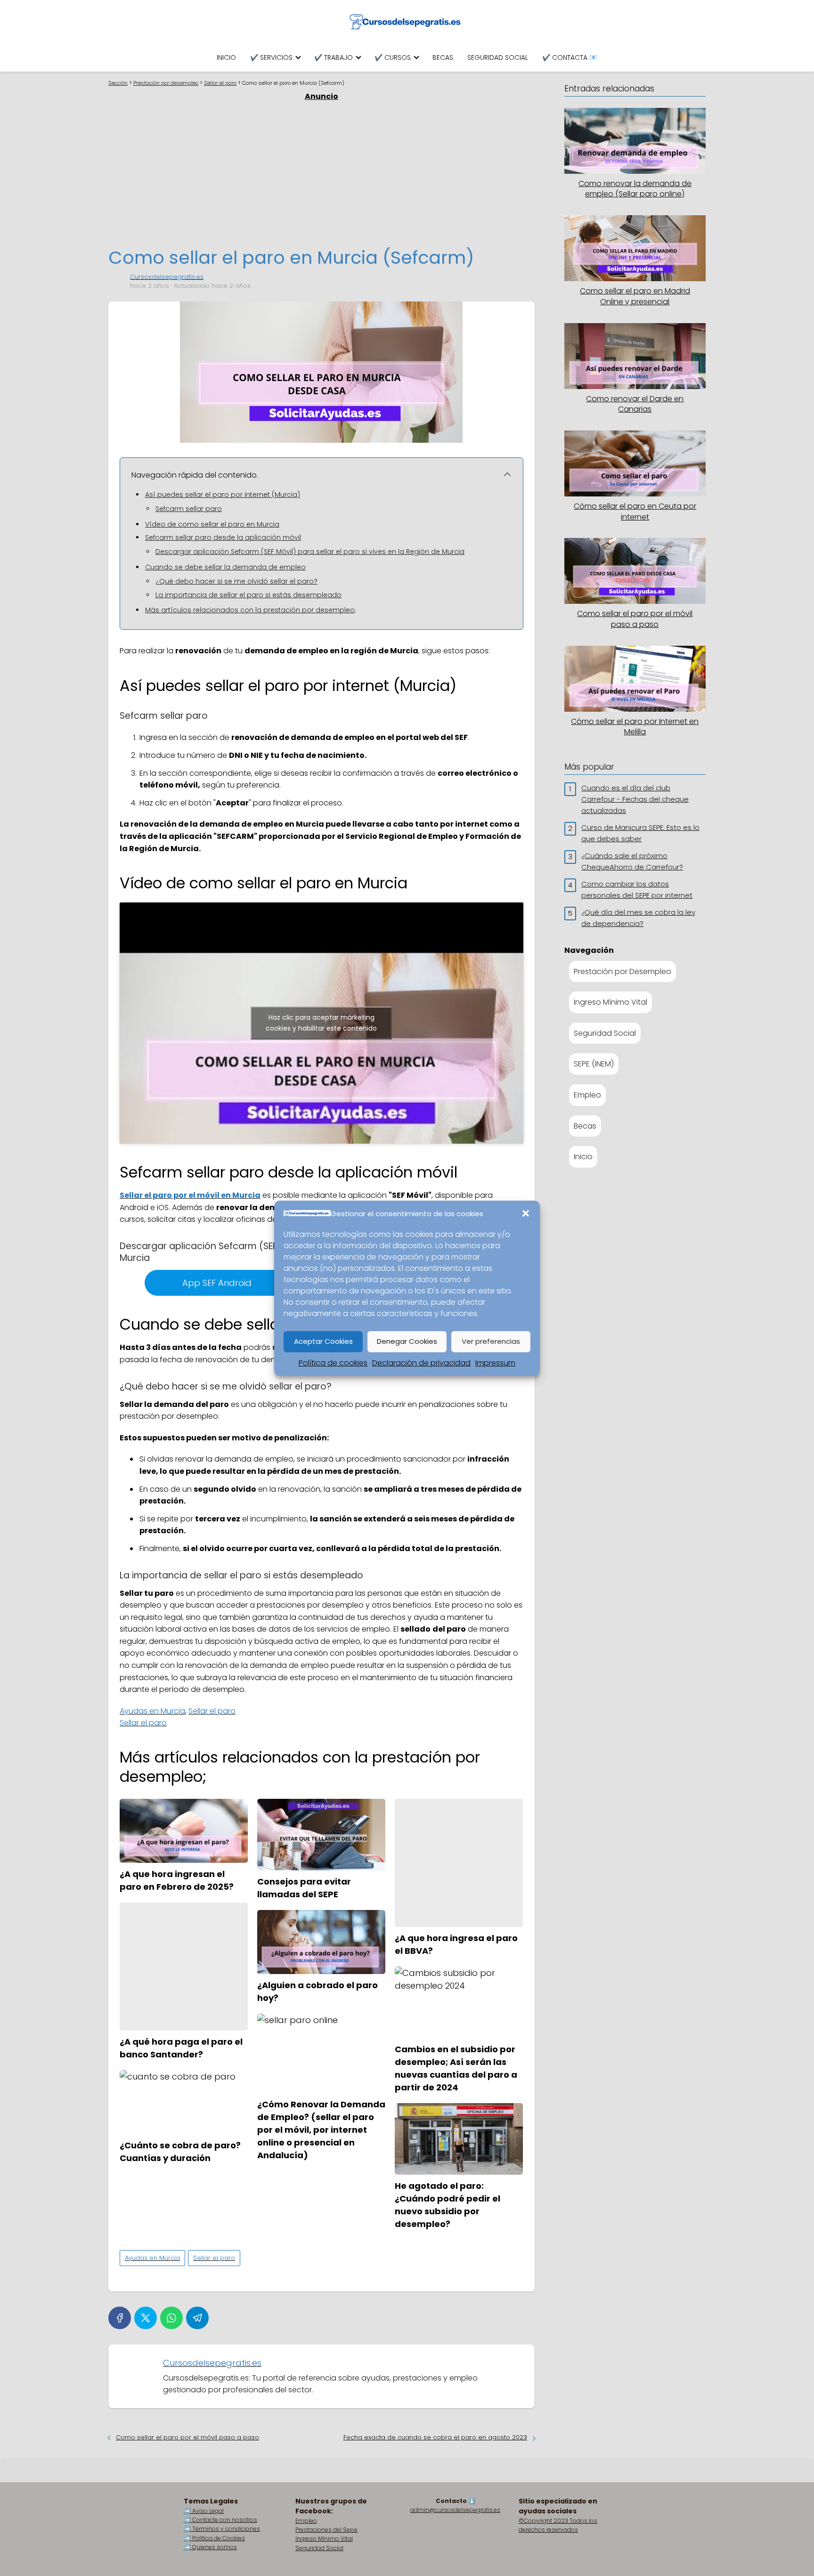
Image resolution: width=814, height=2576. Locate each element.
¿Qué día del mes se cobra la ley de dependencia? (638, 918)
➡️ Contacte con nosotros (220, 2520)
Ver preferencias (491, 1341)
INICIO (226, 57)
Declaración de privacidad (421, 1363)
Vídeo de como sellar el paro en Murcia (212, 524)
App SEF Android (217, 1283)
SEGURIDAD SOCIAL (498, 57)
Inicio (583, 1157)
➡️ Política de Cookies (214, 2538)
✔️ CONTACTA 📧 (570, 57)
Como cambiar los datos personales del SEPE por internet (637, 890)
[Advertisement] (329, 173)
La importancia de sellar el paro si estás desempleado (248, 595)
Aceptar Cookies (323, 1341)
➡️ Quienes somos (210, 2547)
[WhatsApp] (171, 2318)
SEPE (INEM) (594, 1064)
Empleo (587, 1095)
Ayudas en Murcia (152, 1711)
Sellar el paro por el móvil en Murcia (190, 1195)
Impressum (495, 1363)
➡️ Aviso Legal (204, 2511)
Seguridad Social (605, 1033)
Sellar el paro (212, 1711)
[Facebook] (120, 2318)
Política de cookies (333, 1363)
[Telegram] (197, 2318)
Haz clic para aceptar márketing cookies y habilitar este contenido (321, 1023)
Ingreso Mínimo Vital (610, 1002)
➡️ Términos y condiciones (222, 2529)
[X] (146, 2318)
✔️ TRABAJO (334, 57)
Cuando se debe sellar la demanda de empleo (225, 567)
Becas (585, 1126)
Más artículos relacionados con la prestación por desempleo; (251, 610)
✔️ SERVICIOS (271, 57)
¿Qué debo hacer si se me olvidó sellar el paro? (236, 581)
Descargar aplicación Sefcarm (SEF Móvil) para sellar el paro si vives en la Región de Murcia (310, 552)
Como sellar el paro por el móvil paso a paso (187, 2437)
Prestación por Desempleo (623, 971)
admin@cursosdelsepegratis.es (455, 2510)
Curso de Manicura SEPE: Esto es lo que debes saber (640, 833)
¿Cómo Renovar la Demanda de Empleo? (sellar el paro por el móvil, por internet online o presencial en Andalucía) (321, 2130)
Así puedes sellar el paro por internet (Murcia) (223, 495)
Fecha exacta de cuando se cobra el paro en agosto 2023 (435, 2437)
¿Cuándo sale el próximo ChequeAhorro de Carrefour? (632, 861)
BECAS (443, 57)
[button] (526, 1213)
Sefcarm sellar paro (189, 509)
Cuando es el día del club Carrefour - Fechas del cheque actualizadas (635, 799)
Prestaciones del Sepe (326, 2530)
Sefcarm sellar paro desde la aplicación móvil (223, 537)
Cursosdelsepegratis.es (167, 277)
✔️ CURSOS (393, 57)
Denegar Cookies (407, 1341)
